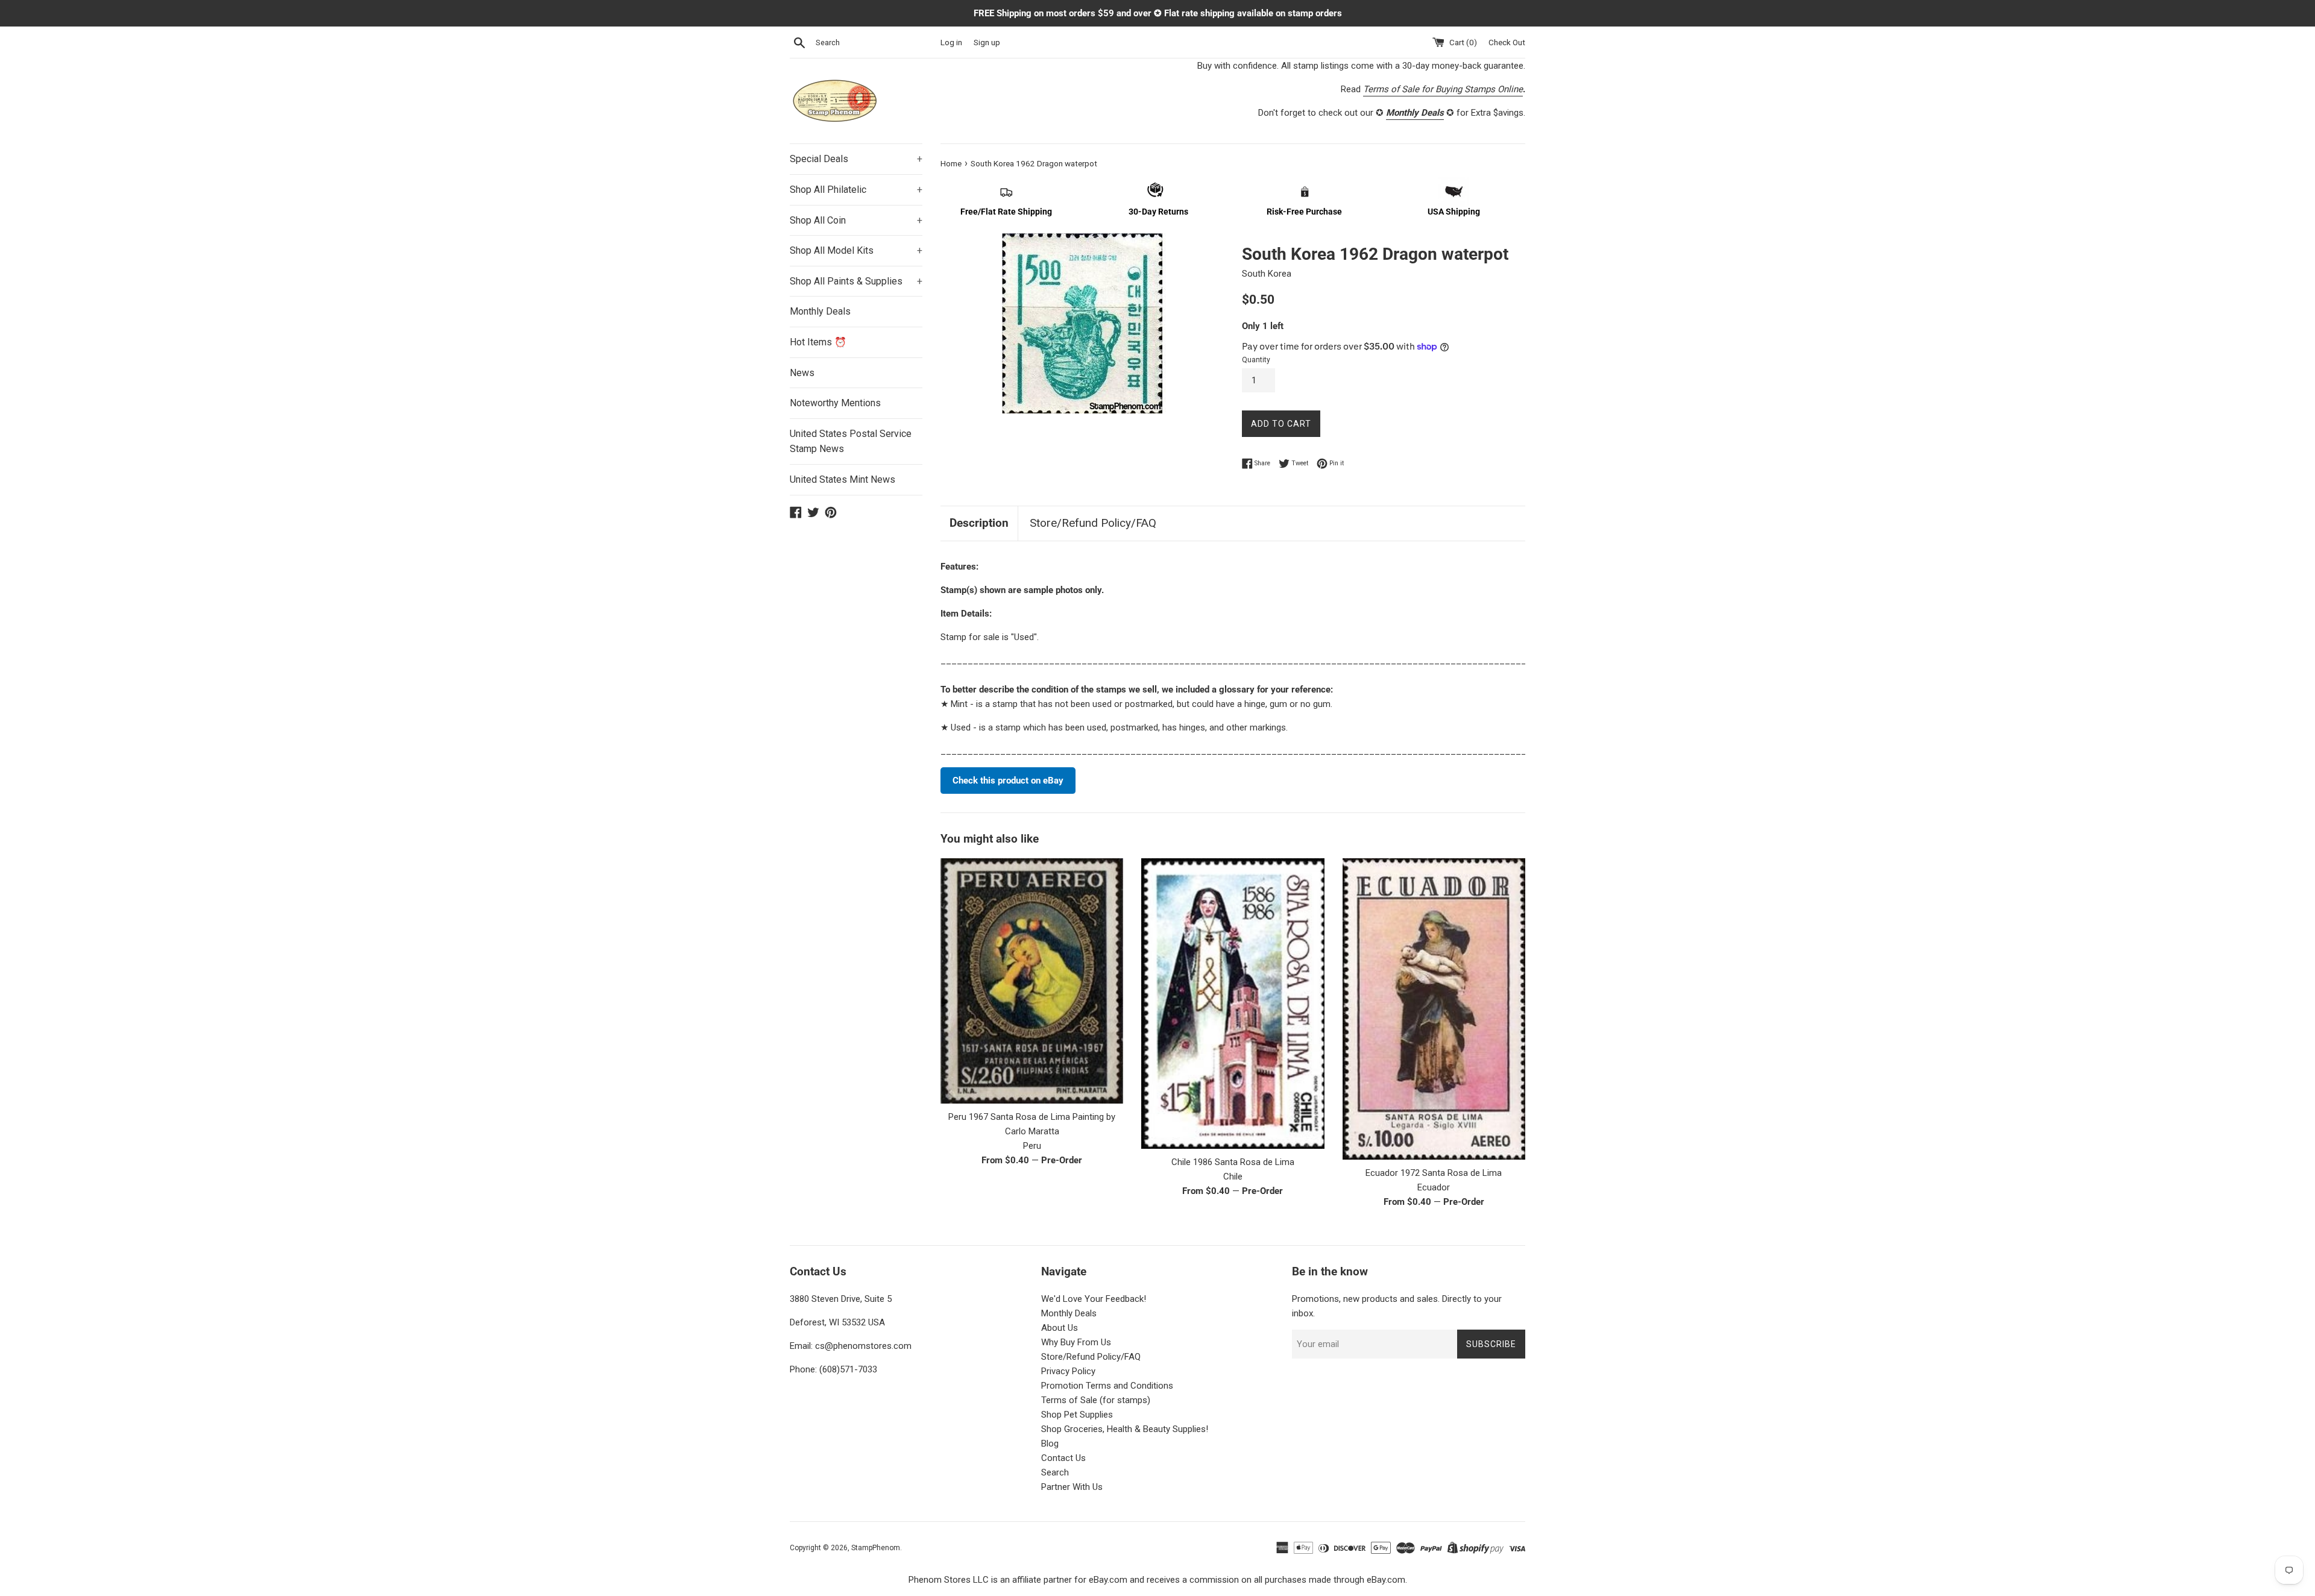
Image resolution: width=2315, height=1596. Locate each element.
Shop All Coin (856, 220)
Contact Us (1063, 1458)
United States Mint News (843, 479)
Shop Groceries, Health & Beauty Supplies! (1125, 1429)
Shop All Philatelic (856, 190)
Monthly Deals (820, 311)
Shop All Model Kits (856, 250)
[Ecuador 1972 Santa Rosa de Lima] (1434, 1009)
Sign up (987, 42)
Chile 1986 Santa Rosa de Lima (1233, 1162)
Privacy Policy (1068, 1371)
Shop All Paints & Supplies (856, 281)
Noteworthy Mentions (835, 403)
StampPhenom (876, 1548)
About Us (1060, 1328)
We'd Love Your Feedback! (1094, 1299)
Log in (951, 42)
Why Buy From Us (1076, 1342)
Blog (1050, 1444)
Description (979, 523)
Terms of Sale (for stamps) (1096, 1400)
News (802, 373)
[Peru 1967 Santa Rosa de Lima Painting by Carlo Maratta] (1032, 981)
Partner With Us (1072, 1487)
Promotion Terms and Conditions (1107, 1386)
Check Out (1507, 42)
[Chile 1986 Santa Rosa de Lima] (1233, 1003)
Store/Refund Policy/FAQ (1093, 523)
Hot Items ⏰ (818, 342)
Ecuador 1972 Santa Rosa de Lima (1434, 1173)
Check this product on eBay (1008, 781)
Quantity (1256, 360)
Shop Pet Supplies (1077, 1415)
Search (1055, 1472)
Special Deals (856, 159)
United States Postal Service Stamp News (851, 441)
